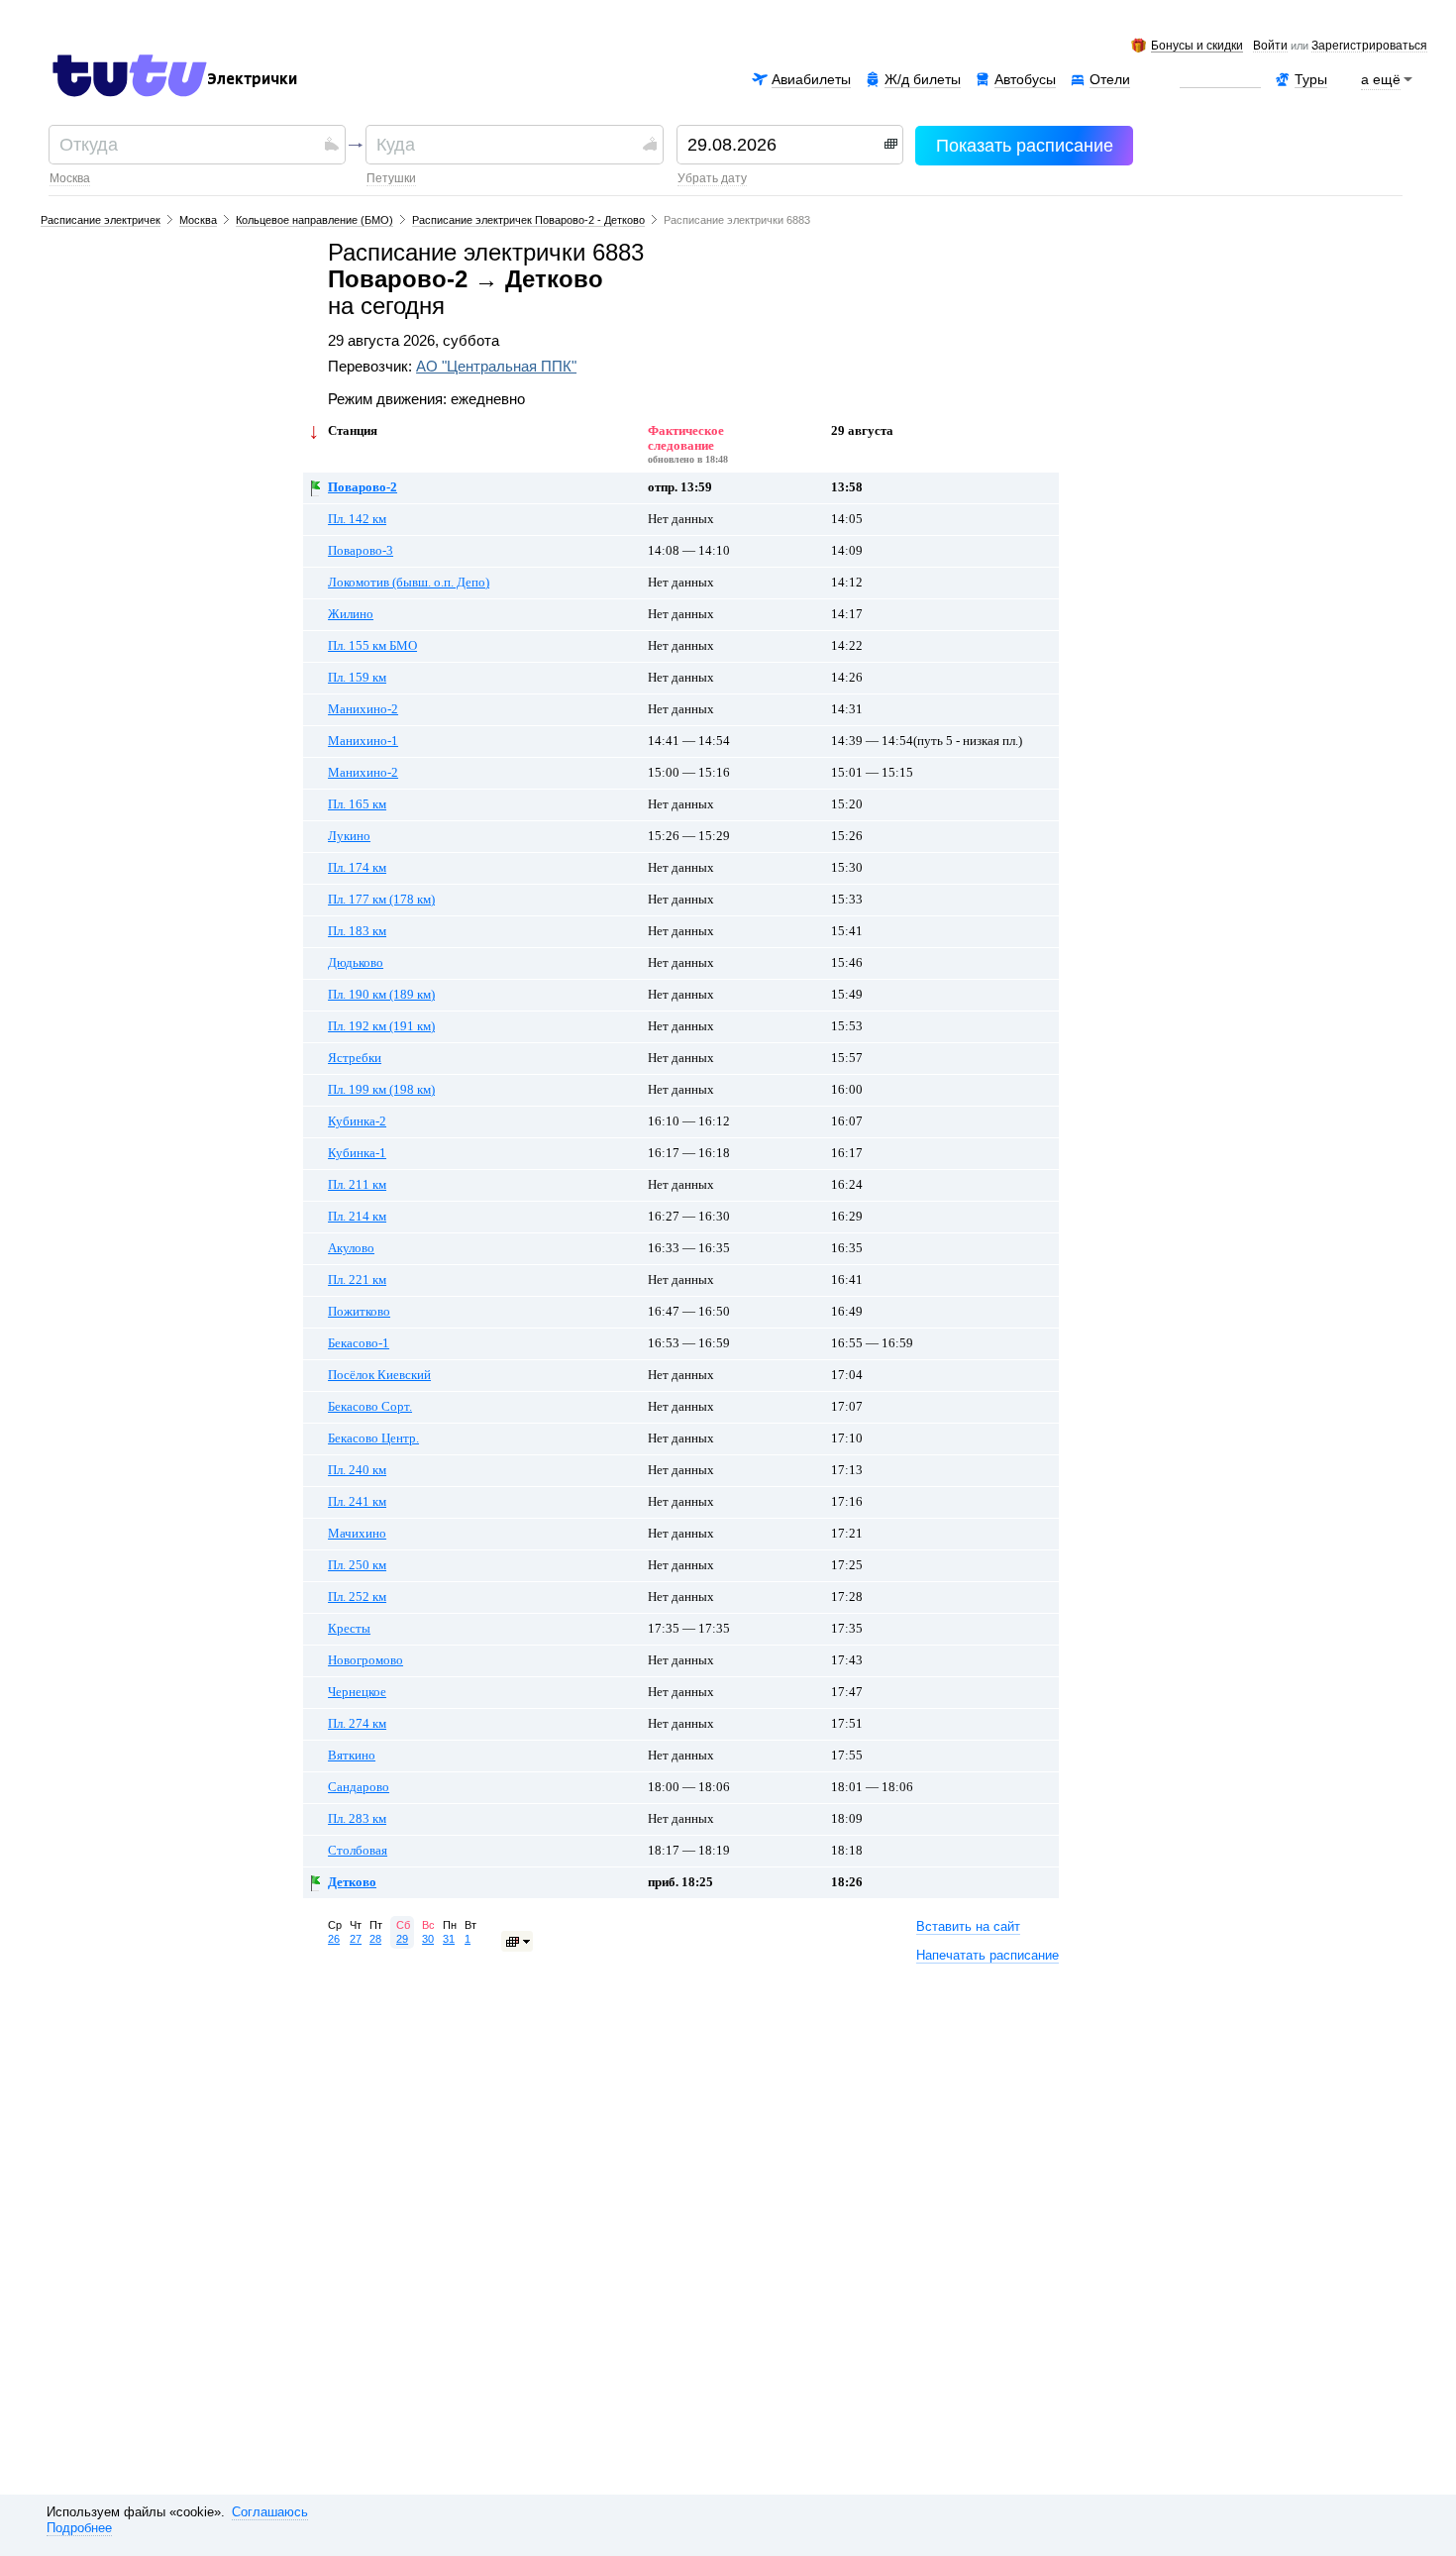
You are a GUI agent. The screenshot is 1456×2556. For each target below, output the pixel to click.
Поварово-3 (361, 551)
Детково (352, 1882)
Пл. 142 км (357, 519)
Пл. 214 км (357, 1217)
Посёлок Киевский (379, 1375)
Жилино (351, 614)
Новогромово (365, 1660)
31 (449, 1939)
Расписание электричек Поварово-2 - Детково (528, 220)
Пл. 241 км (357, 1502)
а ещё (1381, 79)
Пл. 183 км (357, 931)
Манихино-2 (363, 709)
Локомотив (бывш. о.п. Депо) (409, 583)
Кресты (349, 1629)
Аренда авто (1220, 79)
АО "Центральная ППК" (496, 367)
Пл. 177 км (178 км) (381, 900)
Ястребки (355, 1058)
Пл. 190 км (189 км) (381, 995)
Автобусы (1025, 79)
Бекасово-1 (359, 1343)
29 (402, 1939)
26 (334, 1939)
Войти (1270, 47)
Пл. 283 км (357, 1819)
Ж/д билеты (923, 79)
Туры (1311, 79)
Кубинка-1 (357, 1153)
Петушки (391, 178)
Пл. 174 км (357, 868)
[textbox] (190, 145)
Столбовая (358, 1851)
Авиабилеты (811, 79)
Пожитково (359, 1312)
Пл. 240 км (357, 1470)
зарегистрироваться (1369, 47)
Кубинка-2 (357, 1121)
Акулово (351, 1248)
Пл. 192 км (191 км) (381, 1026)
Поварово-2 (363, 487)
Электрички (252, 79)
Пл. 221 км (357, 1280)
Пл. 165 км (357, 804)
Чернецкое (357, 1692)
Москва (70, 178)
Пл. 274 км (357, 1724)
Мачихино (357, 1534)
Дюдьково (356, 963)
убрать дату (712, 178)
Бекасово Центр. (373, 1438)
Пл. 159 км (357, 678)
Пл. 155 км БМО (372, 646)
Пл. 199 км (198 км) (381, 1090)
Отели (1110, 79)
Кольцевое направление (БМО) (314, 220)
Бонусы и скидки (1197, 46)
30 (428, 1939)
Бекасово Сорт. (370, 1407)
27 (356, 1939)
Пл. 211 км (357, 1185)
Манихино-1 (363, 741)
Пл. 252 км (357, 1597)
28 (375, 1939)
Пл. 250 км (357, 1565)
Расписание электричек (101, 220)
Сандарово (359, 1787)
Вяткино (352, 1756)
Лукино (349, 836)
